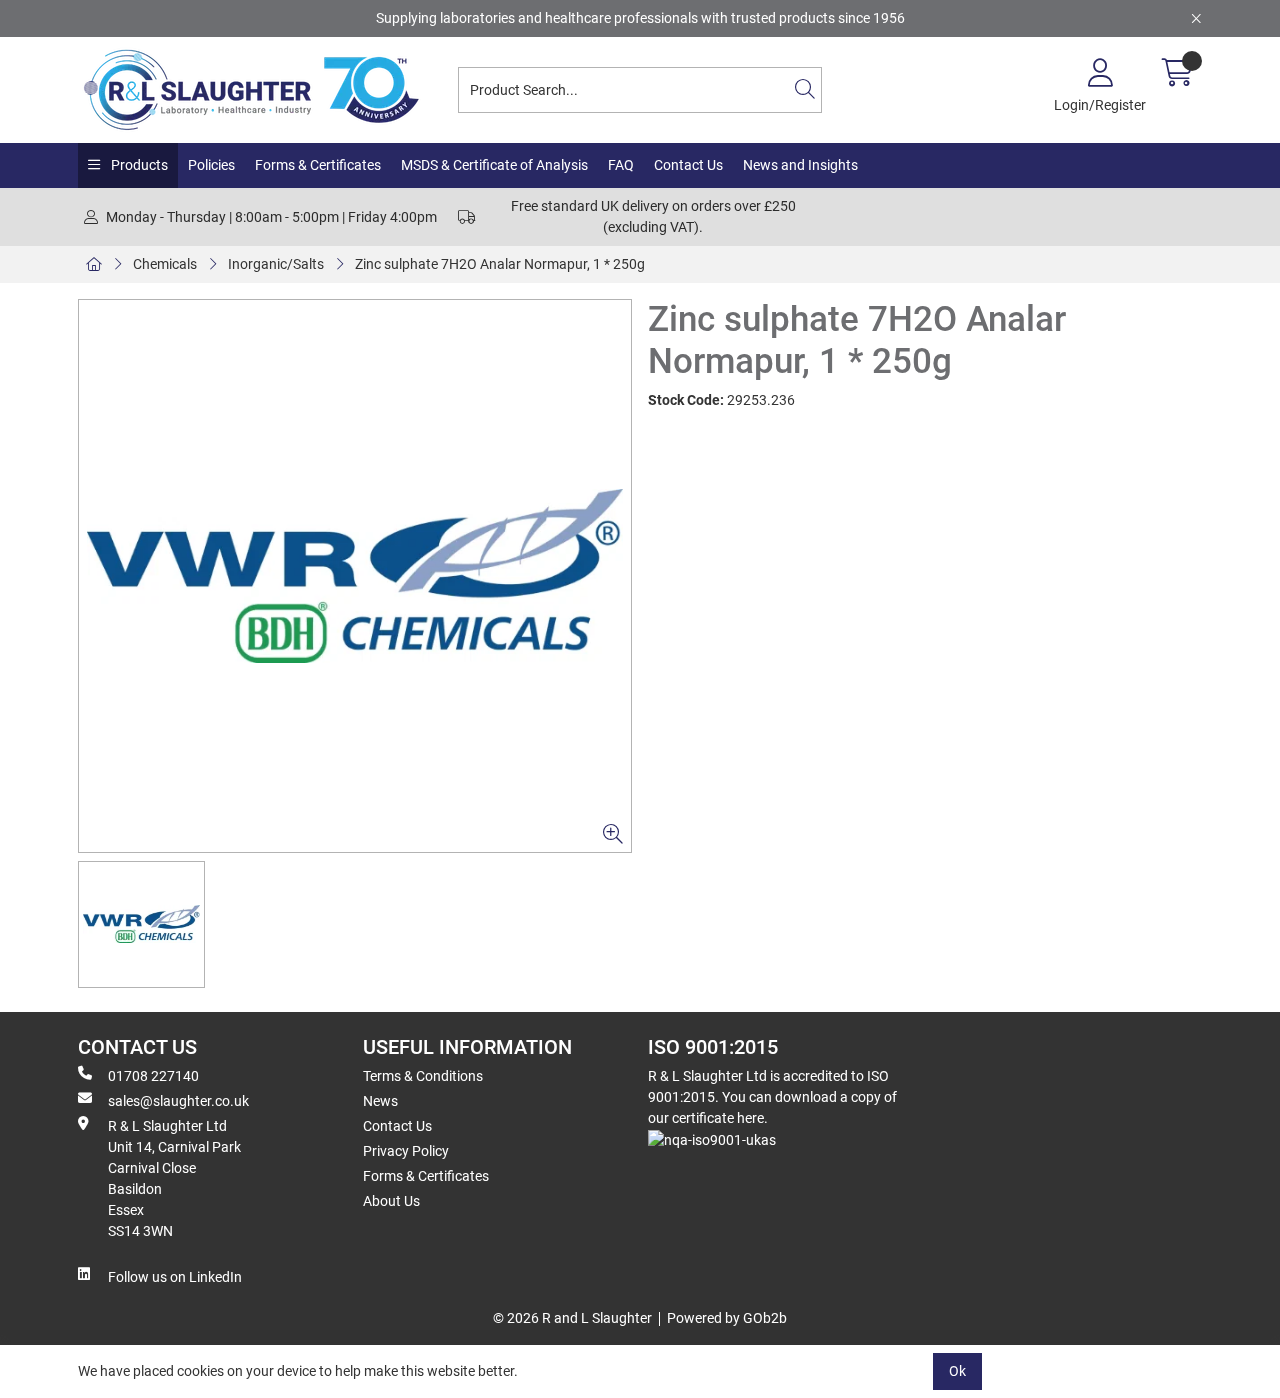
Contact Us (688, 165)
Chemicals (165, 264)
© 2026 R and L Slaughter (572, 1318)
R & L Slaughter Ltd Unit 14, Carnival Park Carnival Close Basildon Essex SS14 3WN (174, 1178)
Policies (211, 165)
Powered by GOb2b (727, 1318)
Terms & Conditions (423, 1076)
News (380, 1101)
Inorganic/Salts (276, 264)
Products (138, 165)
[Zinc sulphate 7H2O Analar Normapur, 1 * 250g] (355, 576)
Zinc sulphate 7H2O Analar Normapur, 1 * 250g (500, 264)
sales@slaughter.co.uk (178, 1101)
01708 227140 (153, 1076)
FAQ (621, 165)
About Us (391, 1201)
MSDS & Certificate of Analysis (494, 165)
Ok (957, 1371)
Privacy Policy (406, 1151)
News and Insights (800, 165)
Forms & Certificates (318, 165)
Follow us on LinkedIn (175, 1277)
